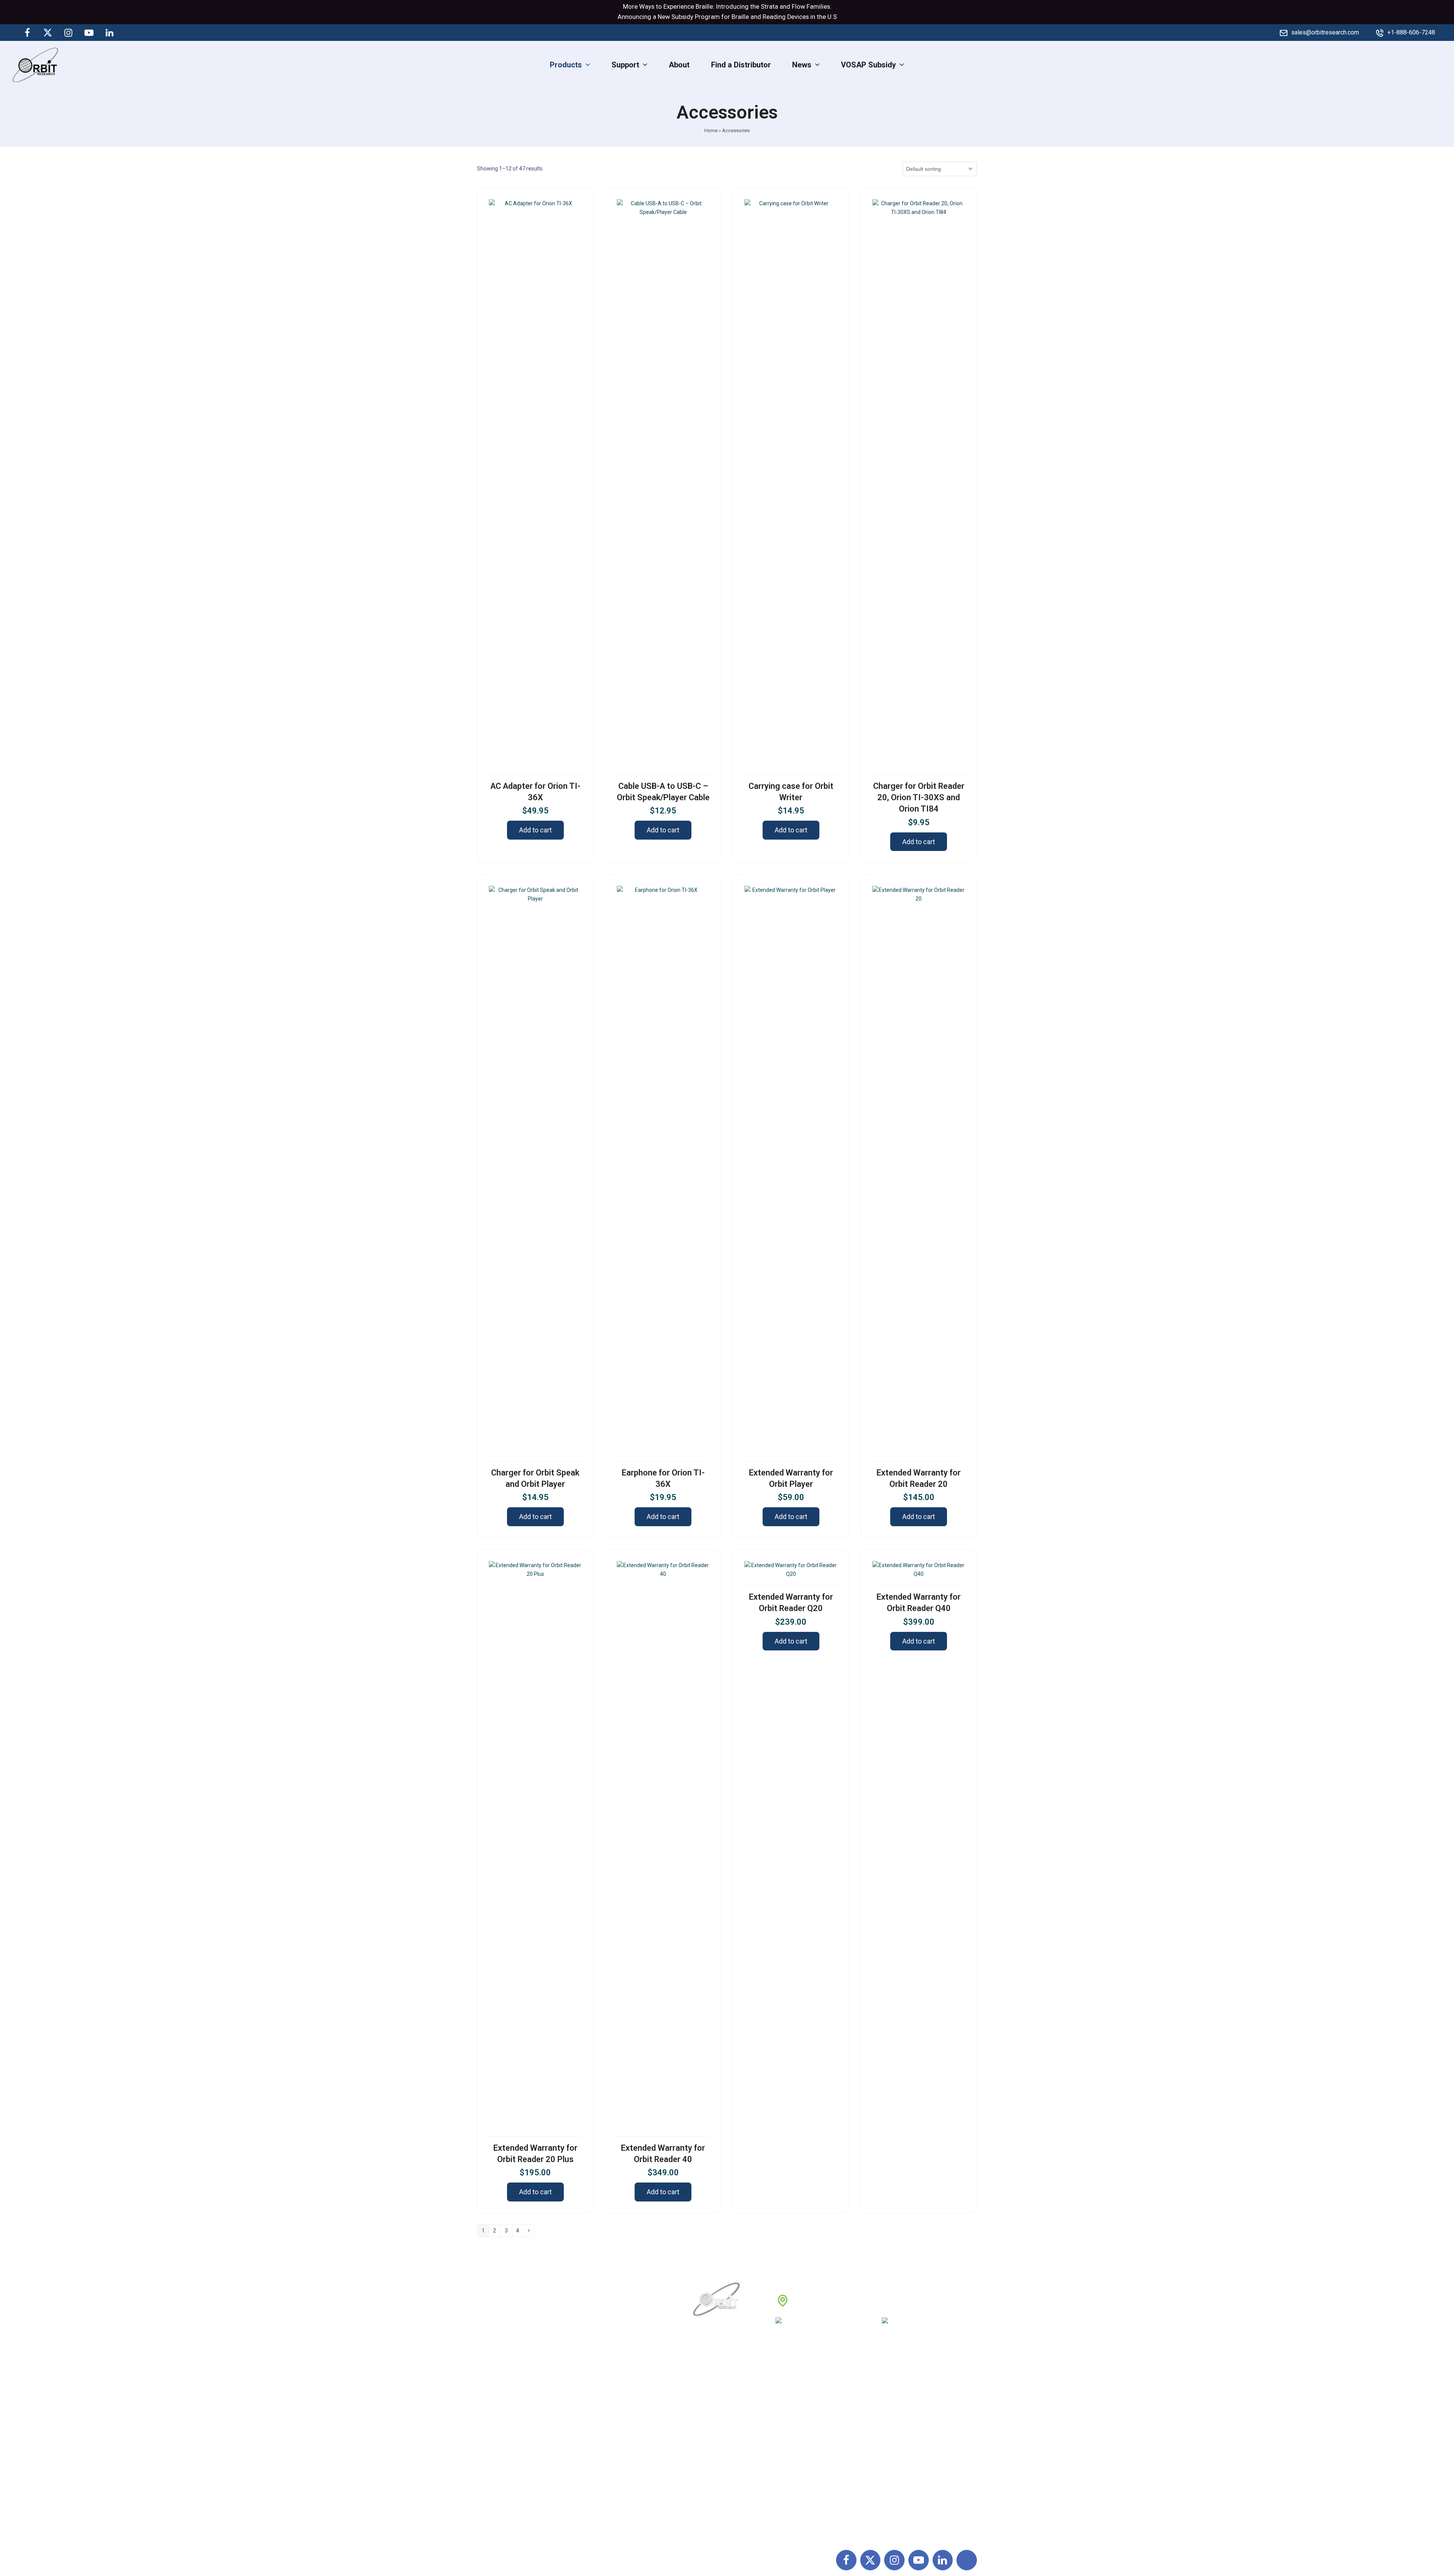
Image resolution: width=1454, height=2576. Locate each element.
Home (711, 130)
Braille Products (891, 2391)
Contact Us (712, 2474)
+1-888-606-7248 (1411, 32)
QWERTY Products (896, 2424)
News (704, 2424)
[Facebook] (27, 33)
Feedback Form (804, 2474)
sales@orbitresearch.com (1325, 32)
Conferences (799, 2457)
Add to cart (535, 830)
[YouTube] (89, 33)
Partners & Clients (724, 2491)
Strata (769, 7)
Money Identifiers (894, 2474)
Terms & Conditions (810, 2424)
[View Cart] (1442, 64)
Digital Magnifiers (894, 2524)
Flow (798, 7)
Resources (712, 2457)
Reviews (708, 2441)
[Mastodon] (130, 33)
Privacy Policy (801, 2441)
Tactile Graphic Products (906, 2441)
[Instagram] (69, 33)
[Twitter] (48, 33)
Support (707, 2407)
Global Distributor (807, 2391)
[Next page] (529, 2231)
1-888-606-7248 (837, 2323)
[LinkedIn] (109, 33)
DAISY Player (886, 2407)
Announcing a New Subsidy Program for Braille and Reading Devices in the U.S (727, 17)
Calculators (883, 2457)
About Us (709, 2391)
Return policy (799, 2407)
